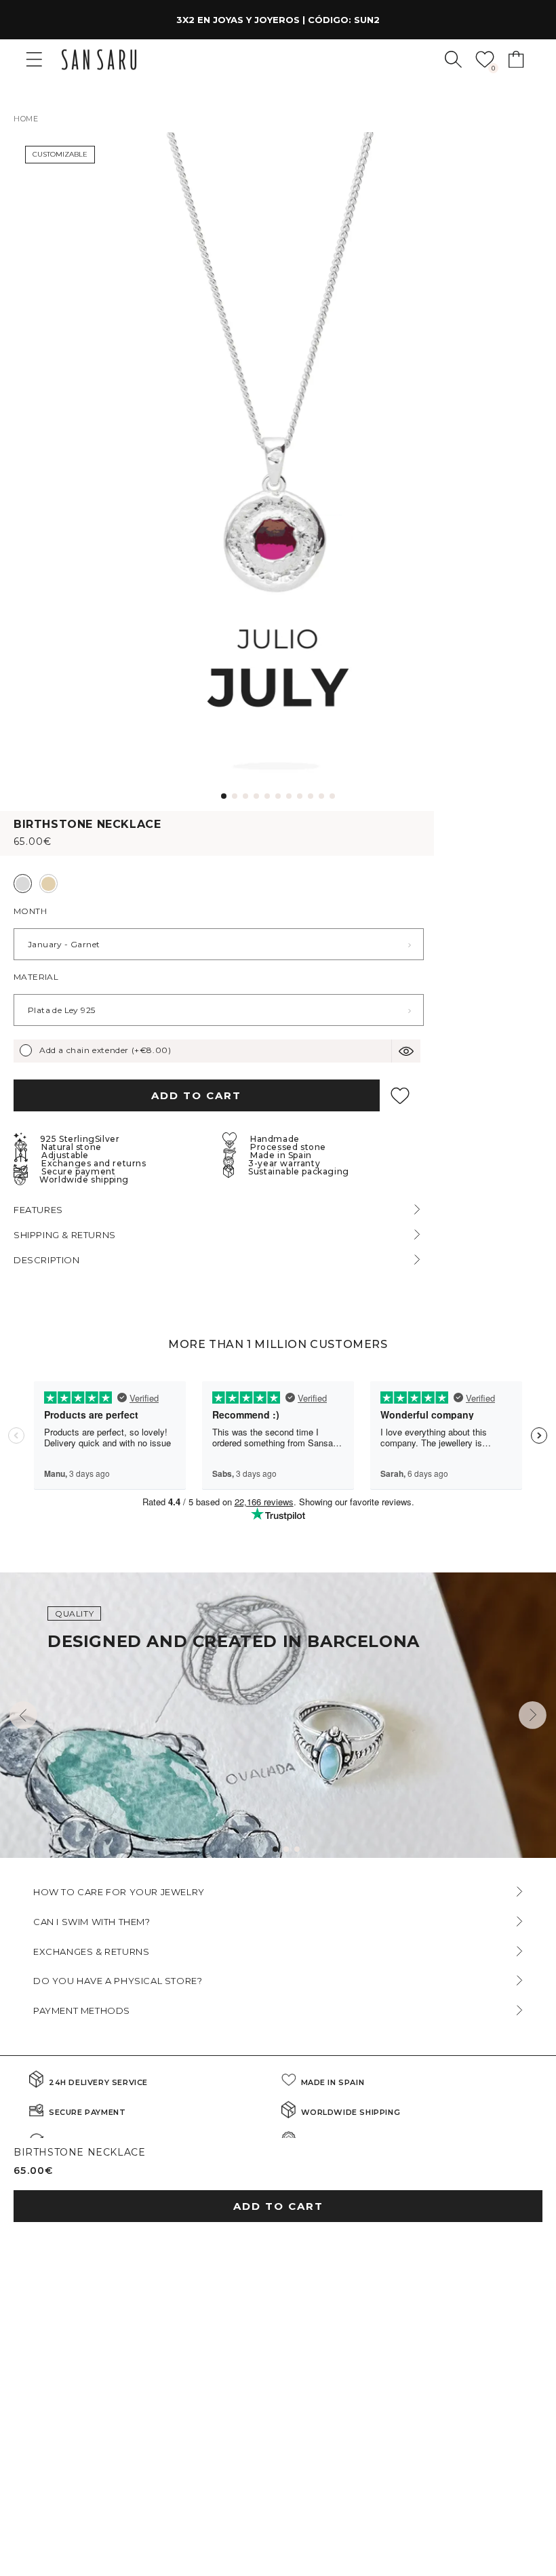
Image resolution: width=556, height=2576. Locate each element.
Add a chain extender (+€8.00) (105, 1050)
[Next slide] (533, 1715)
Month (30, 911)
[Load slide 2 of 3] (286, 1849)
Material (36, 977)
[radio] (23, 884)
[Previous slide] (23, 1715)
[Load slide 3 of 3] (297, 1849)
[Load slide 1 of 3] (275, 1849)
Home (26, 119)
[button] (453, 59)
